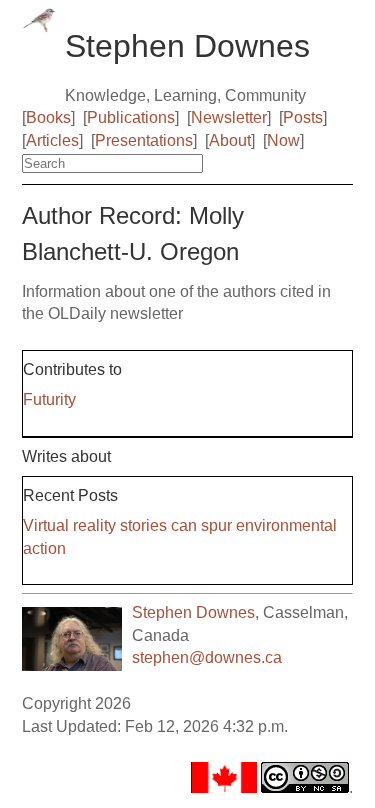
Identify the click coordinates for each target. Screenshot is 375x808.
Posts (303, 117)
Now (283, 140)
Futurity (49, 399)
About (230, 140)
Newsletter (229, 117)
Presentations (144, 140)
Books (48, 117)
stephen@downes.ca (207, 657)
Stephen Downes (193, 612)
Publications (131, 117)
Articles (52, 140)
